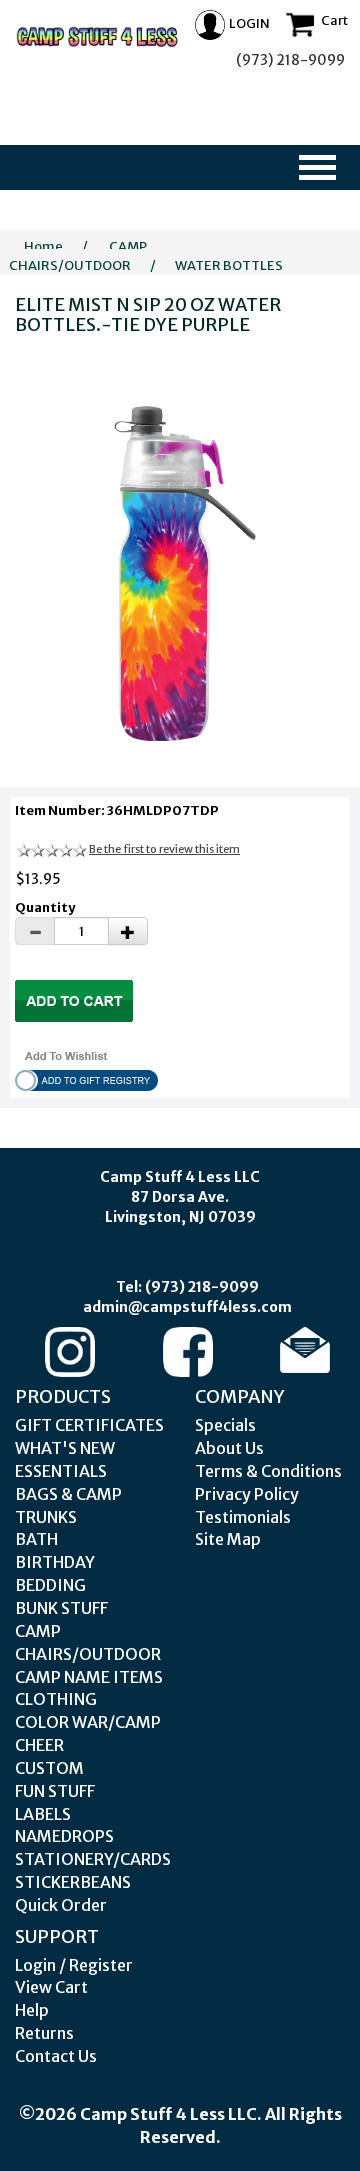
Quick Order (61, 1905)
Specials (225, 1425)
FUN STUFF (55, 1791)
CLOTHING (56, 1699)
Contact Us (56, 2056)
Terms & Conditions (268, 1471)
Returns (44, 2033)
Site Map (228, 1539)
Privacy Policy (247, 1494)
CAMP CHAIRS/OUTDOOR (78, 256)
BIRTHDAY (55, 1562)
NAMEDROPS (64, 1836)
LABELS (43, 1814)
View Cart (51, 1987)
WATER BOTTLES (229, 265)
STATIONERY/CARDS (93, 1859)
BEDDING (50, 1585)
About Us (229, 1448)
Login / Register (74, 1965)
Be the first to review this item (164, 849)
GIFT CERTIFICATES (89, 1425)
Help (32, 2010)
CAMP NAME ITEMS (89, 1677)
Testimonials (243, 1517)
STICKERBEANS (73, 1882)
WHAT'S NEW (65, 1448)
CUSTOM (49, 1768)
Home (43, 246)
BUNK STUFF (61, 1608)
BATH (36, 1539)
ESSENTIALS (61, 1471)
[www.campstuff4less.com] (97, 37)
